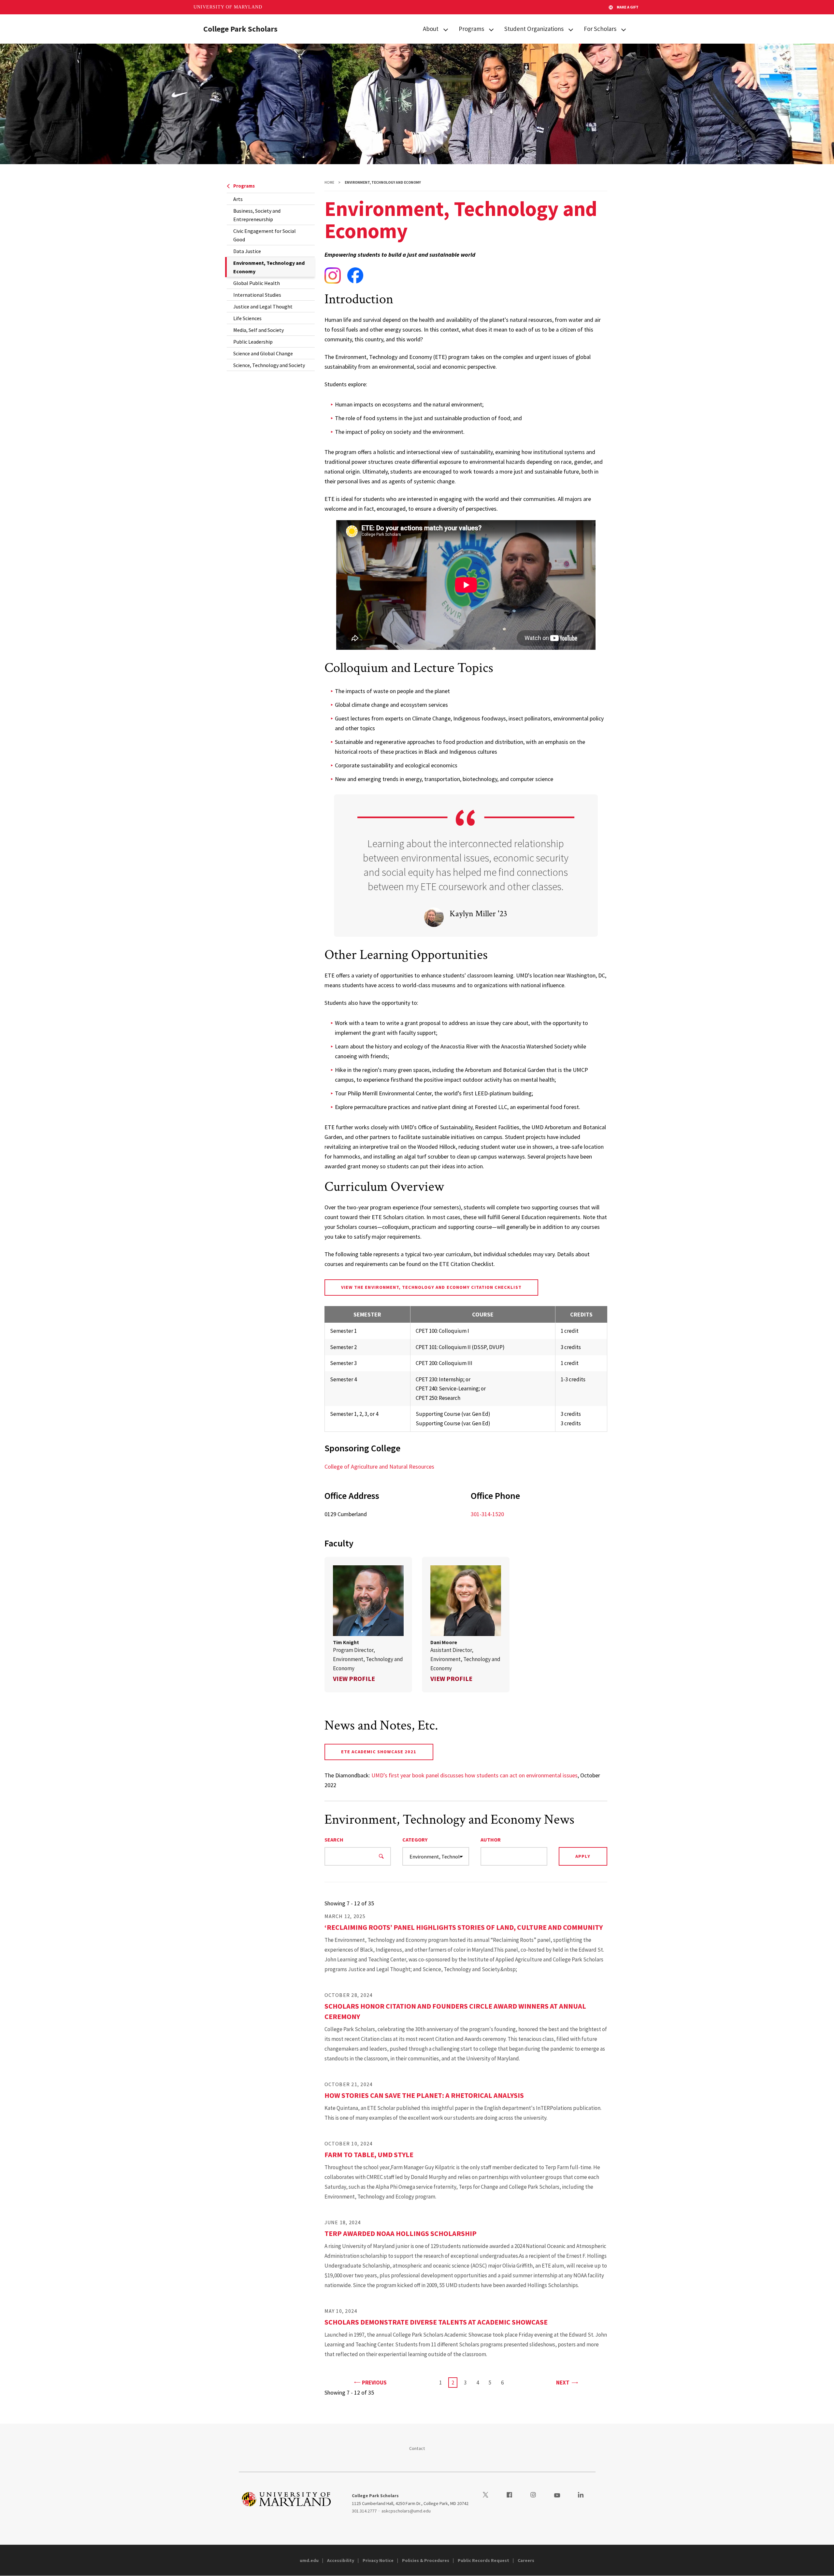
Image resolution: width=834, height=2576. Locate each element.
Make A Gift (628, 7)
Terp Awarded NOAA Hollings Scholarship (401, 2233)
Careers (526, 2560)
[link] (368, 1625)
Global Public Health (257, 283)
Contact (417, 2448)
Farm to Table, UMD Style (369, 2155)
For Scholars (600, 29)
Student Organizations (534, 29)
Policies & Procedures (426, 2560)
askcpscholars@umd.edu (406, 2511)
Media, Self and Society (259, 330)
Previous (374, 2382)
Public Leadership (253, 342)
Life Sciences (247, 318)
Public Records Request (483, 2560)
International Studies (257, 295)
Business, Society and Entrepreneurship (257, 215)
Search (334, 1840)
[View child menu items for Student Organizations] (571, 29)
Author (491, 1840)
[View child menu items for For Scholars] (624, 29)
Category (415, 1840)
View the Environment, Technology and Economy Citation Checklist (431, 1287)
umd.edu (309, 2560)
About (431, 29)
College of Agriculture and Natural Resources (379, 1466)
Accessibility (341, 2560)
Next (567, 2382)
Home (329, 182)
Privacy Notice (378, 2560)
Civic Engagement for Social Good (265, 235)
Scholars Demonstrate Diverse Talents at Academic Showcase (436, 2322)
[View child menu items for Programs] (491, 29)
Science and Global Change (263, 353)
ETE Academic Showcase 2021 (379, 1752)
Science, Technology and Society (269, 365)
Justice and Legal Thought (263, 306)
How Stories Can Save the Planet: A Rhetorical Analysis (424, 2095)
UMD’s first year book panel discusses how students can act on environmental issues (475, 1775)
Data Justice (247, 251)
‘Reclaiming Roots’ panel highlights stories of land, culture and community (464, 1927)
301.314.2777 (364, 2511)
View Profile (354, 1679)
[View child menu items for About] (446, 29)
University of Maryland (228, 7)
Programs (471, 29)
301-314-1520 (487, 1514)
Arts (238, 199)
